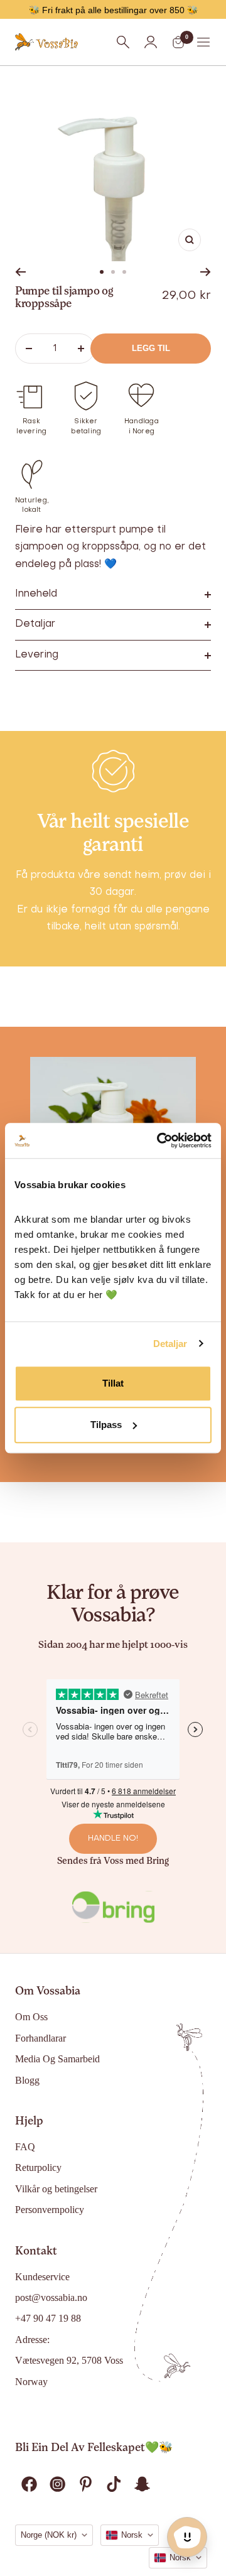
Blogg (27, 2080)
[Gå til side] (102, 272)
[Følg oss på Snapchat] (142, 2484)
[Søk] (123, 42)
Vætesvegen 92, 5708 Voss (69, 2360)
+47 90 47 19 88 (48, 2318)
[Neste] (206, 272)
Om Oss (31, 2017)
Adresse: (32, 2340)
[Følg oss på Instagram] (57, 2484)
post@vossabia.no (51, 2297)
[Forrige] (20, 272)
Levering (37, 655)
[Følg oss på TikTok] (114, 2484)
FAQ (25, 2147)
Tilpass (106, 1425)
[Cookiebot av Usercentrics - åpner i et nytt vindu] (159, 1140)
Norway (31, 2382)
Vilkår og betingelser (56, 2189)
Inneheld (36, 594)
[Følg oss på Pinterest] (86, 2484)
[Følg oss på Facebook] (29, 2484)
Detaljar (170, 1344)
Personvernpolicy (50, 2210)
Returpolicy (38, 2167)
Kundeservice (42, 2277)
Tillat (113, 1383)
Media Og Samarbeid (57, 2059)
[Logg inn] (151, 42)
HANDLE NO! (113, 1838)
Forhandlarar (40, 2038)
